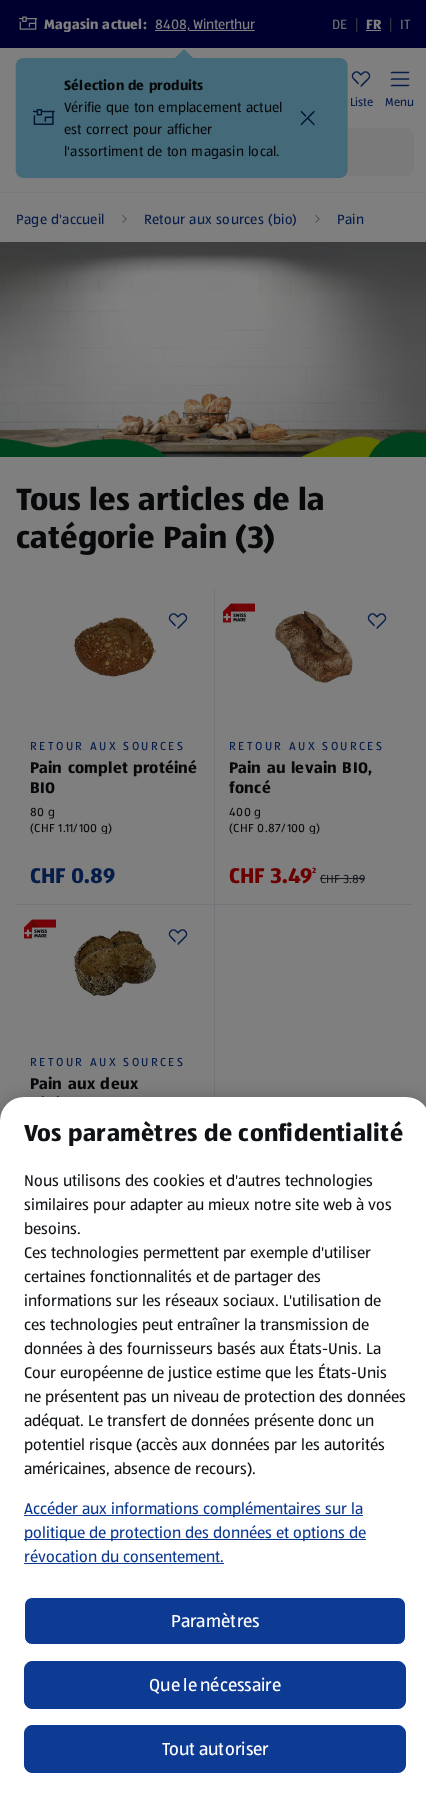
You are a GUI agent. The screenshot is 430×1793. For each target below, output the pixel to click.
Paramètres (215, 1621)
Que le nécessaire (215, 1685)
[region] (215, 1445)
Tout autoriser (215, 1749)
